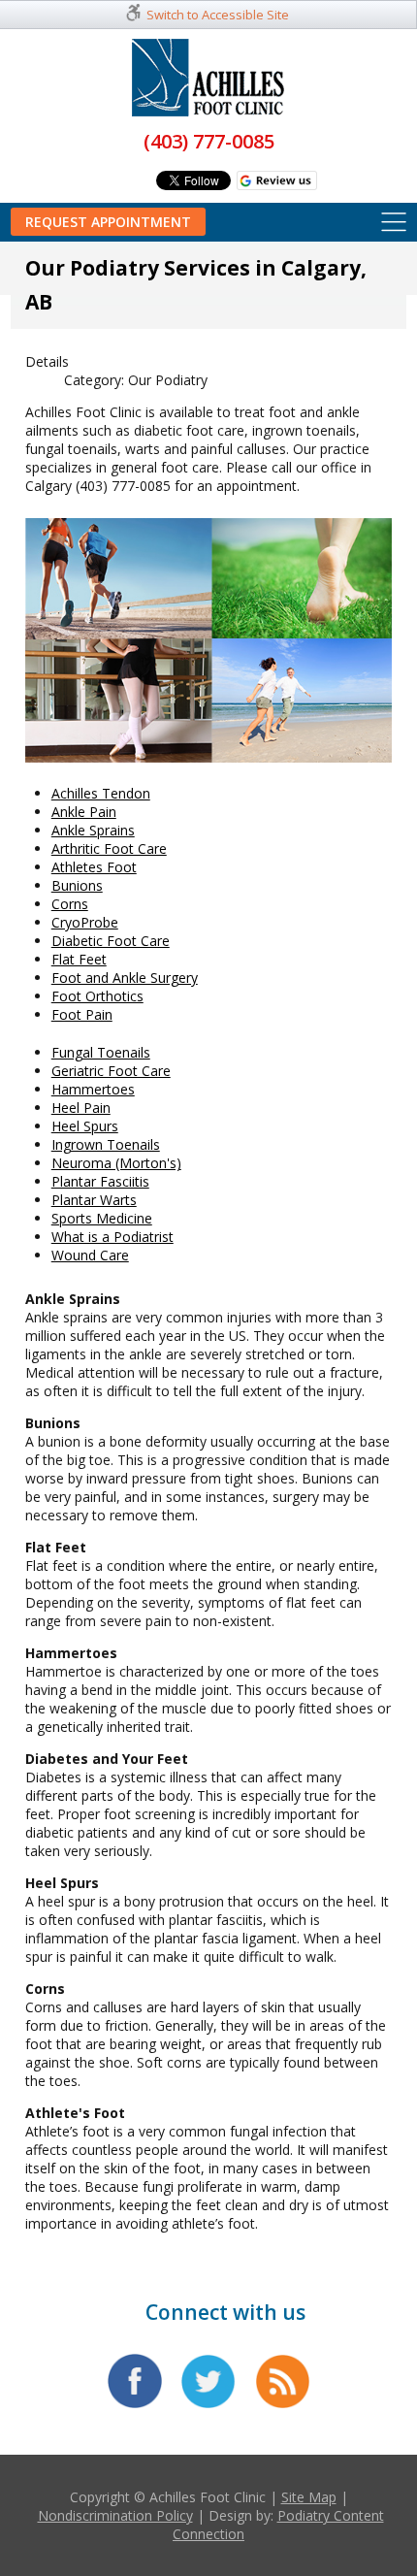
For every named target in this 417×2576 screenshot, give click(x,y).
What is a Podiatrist (112, 1237)
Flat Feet (79, 959)
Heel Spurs (85, 1126)
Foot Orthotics (97, 996)
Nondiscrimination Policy (115, 2515)
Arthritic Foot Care (109, 848)
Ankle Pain (84, 812)
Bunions (77, 885)
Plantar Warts (94, 1200)
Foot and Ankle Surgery (125, 978)
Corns (70, 904)
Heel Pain (81, 1108)
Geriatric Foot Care (111, 1071)
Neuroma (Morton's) (116, 1163)
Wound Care (90, 1255)
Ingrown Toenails (106, 1144)
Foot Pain (82, 1014)
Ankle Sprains (93, 830)
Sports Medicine (102, 1218)
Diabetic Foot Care (111, 941)
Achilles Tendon (101, 793)
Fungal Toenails (101, 1052)
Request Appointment (108, 222)
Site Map (309, 2497)
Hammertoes (93, 1089)
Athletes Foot (94, 867)
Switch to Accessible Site (218, 15)
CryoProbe (85, 922)
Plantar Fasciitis (100, 1181)
